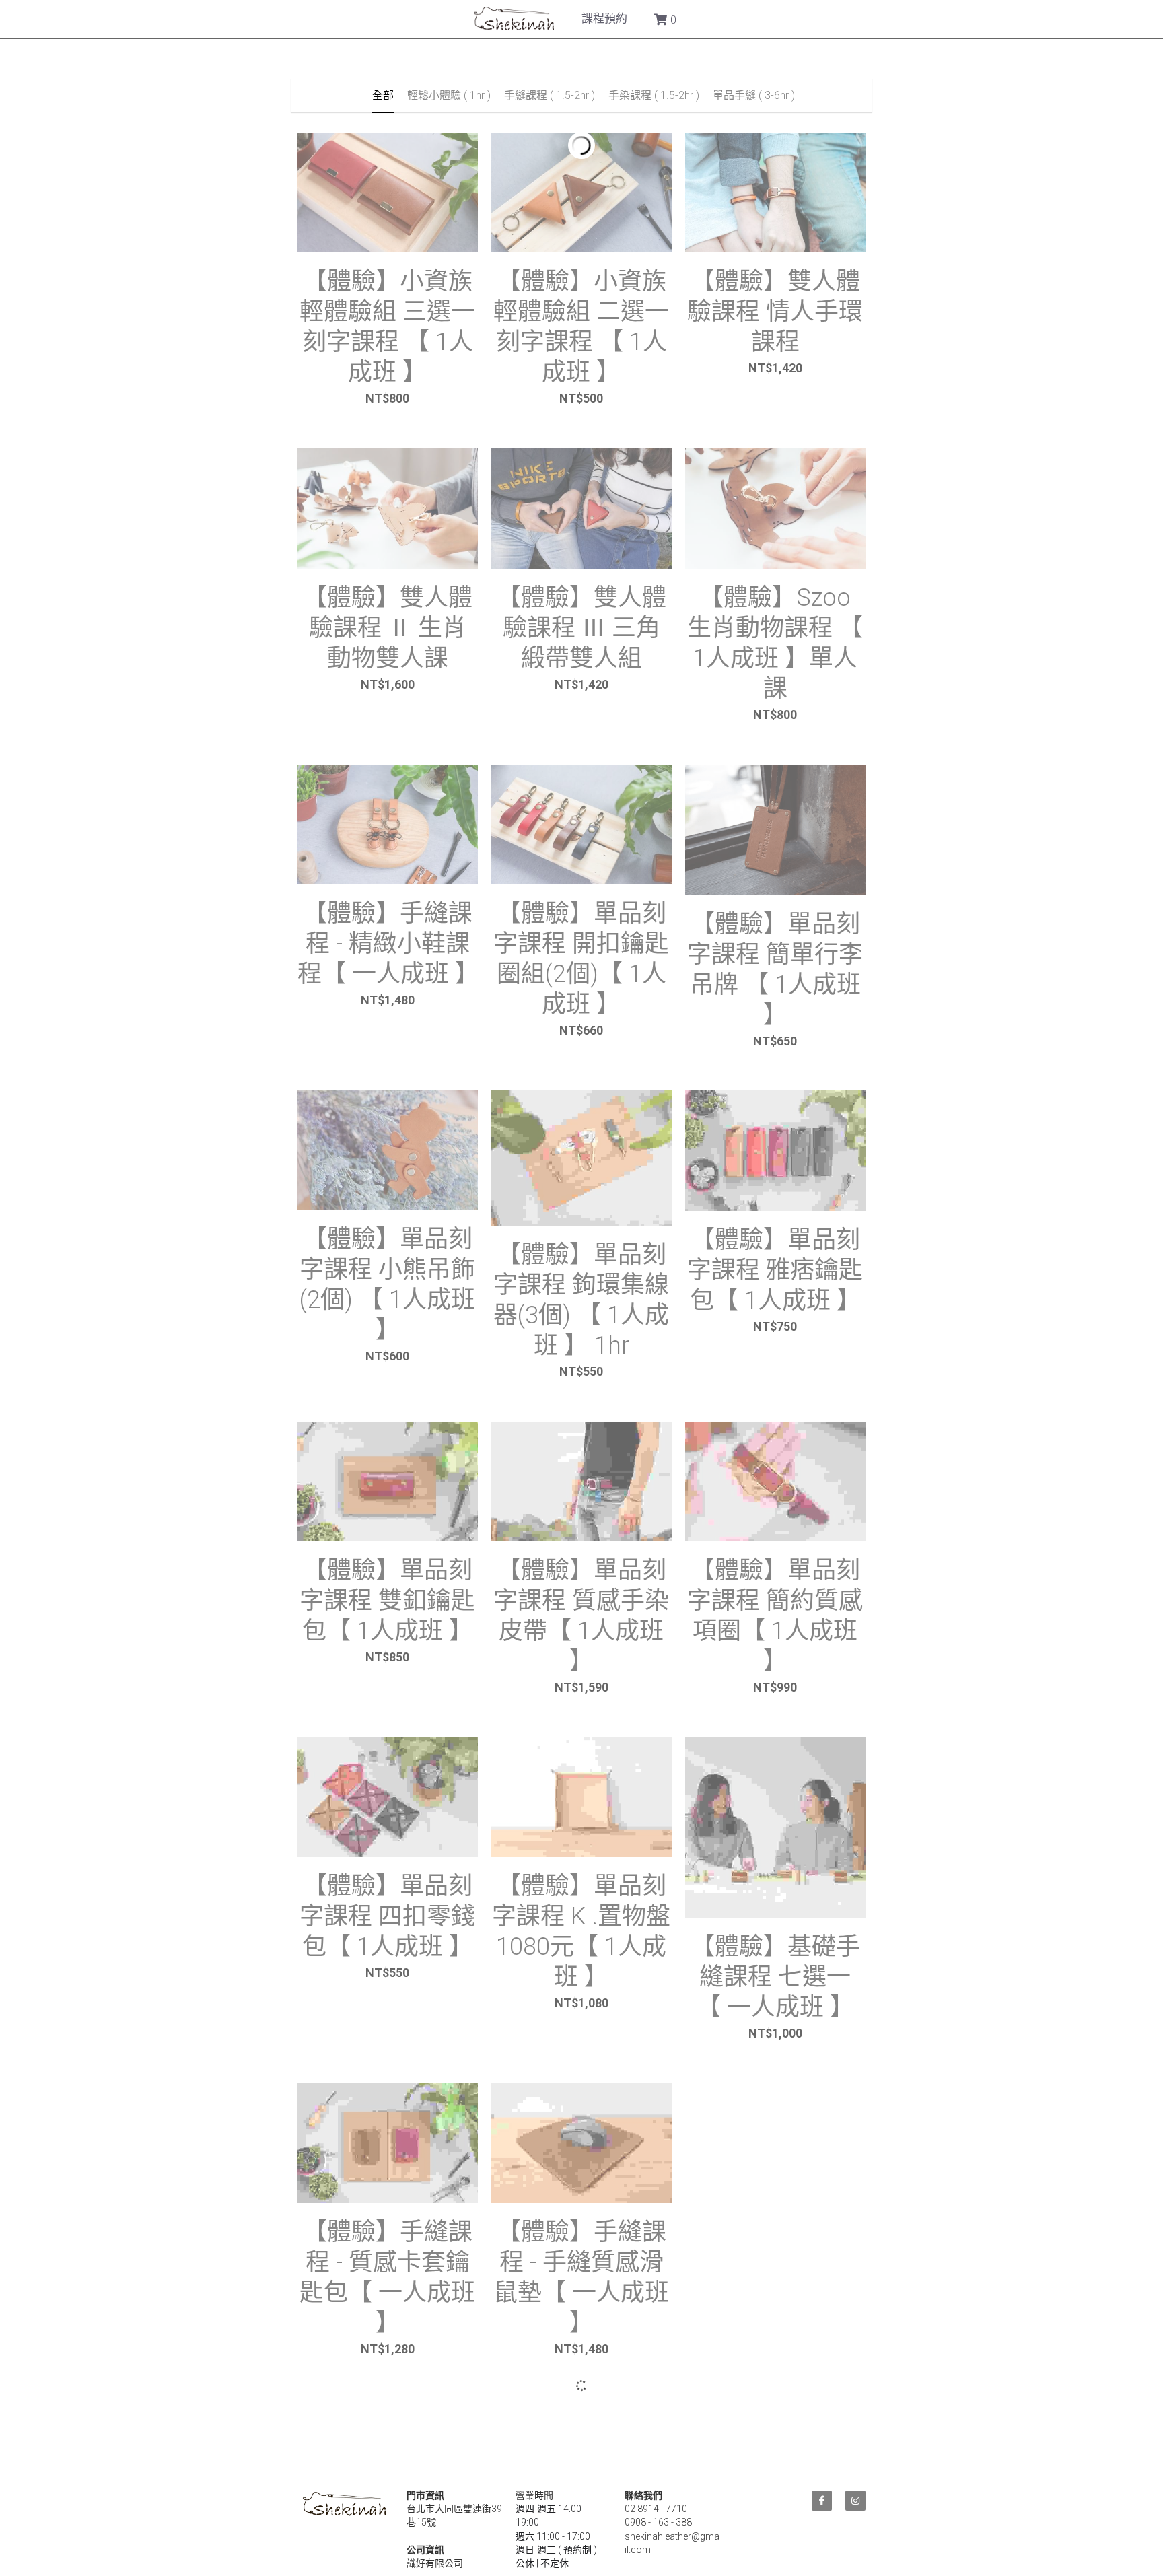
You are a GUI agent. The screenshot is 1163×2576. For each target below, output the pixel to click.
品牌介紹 (459, 18)
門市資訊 (677, 18)
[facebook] (822, 2509)
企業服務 (604, 18)
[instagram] (855, 2509)
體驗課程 (532, 18)
